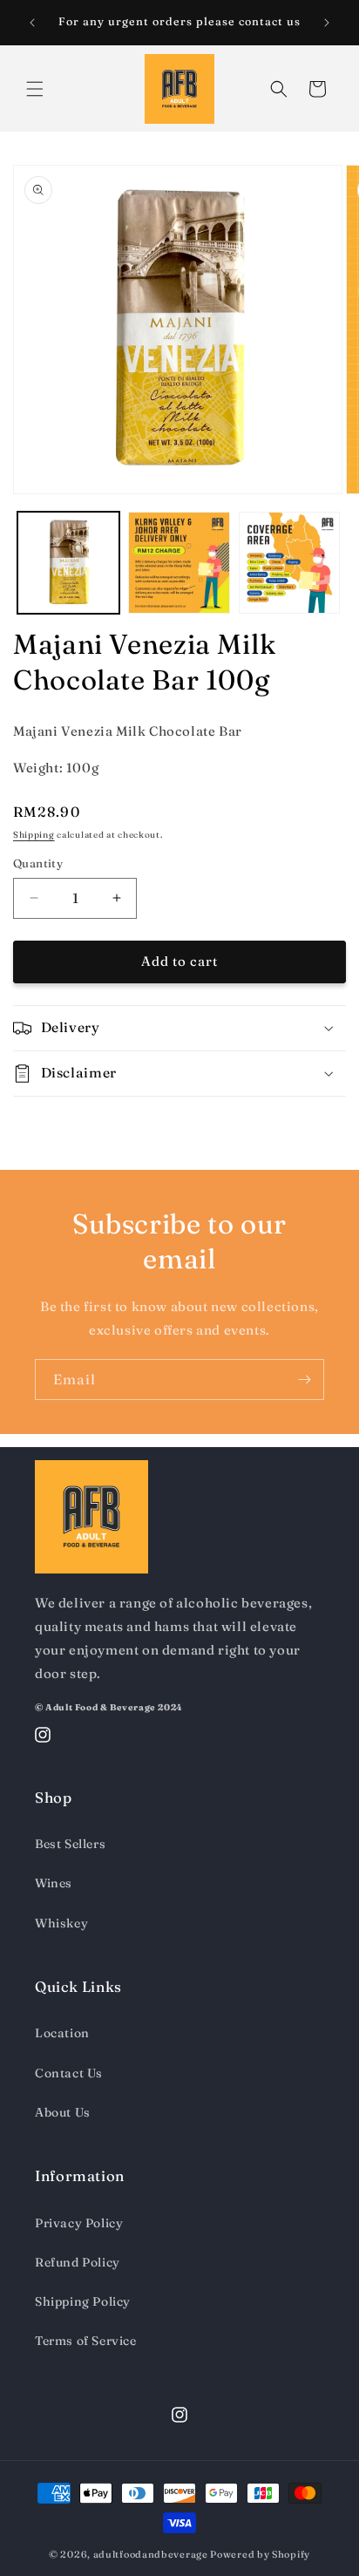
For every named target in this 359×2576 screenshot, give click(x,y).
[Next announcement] (327, 23)
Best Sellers (70, 1844)
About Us (63, 2112)
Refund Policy (78, 2262)
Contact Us (69, 2073)
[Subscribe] (304, 1380)
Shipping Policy (83, 2301)
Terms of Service (86, 2341)
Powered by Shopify (260, 2554)
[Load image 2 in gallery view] (179, 563)
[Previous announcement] (32, 23)
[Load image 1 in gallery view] (68, 563)
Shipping (34, 835)
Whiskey (61, 1923)
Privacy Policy (79, 2223)
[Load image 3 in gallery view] (290, 563)
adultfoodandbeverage (151, 2554)
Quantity (38, 863)
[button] (35, 89)
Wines (54, 1883)
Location (62, 2033)
